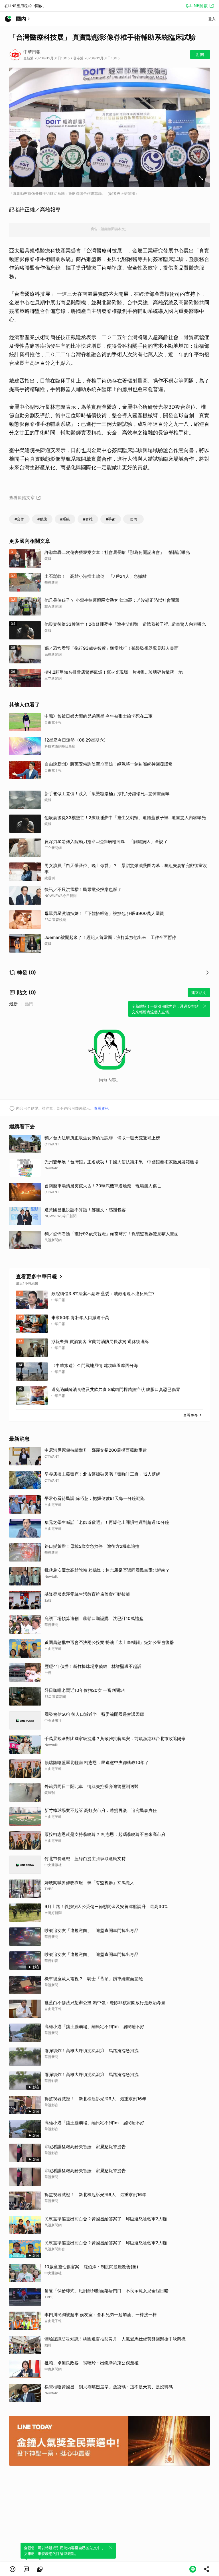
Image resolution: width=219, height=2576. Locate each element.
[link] (26, 2569)
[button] (13, 2569)
